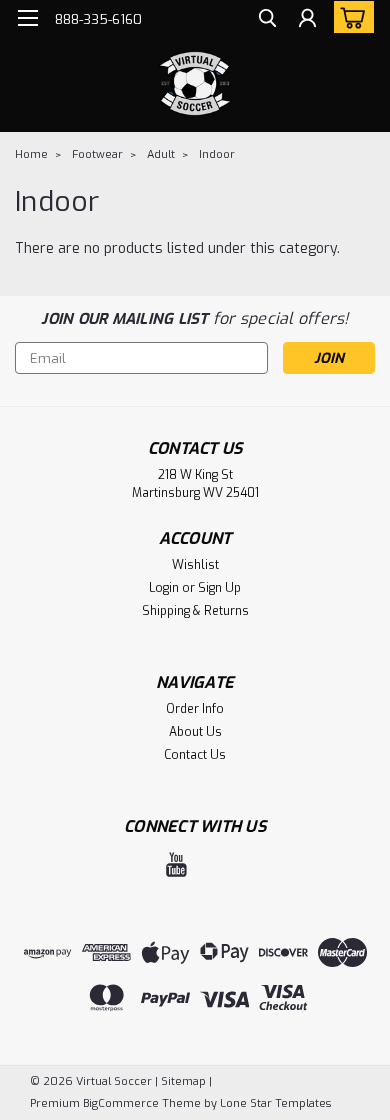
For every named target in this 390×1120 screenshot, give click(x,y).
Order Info (195, 709)
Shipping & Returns (195, 611)
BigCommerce (121, 1103)
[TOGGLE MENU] (27, 18)
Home (31, 154)
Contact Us (195, 755)
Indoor (217, 154)
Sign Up (219, 588)
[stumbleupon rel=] (212, 864)
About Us (195, 732)
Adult (161, 154)
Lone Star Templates (275, 1103)
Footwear (97, 154)
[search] (267, 20)
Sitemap (183, 1081)
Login (164, 588)
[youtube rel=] (176, 864)
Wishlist (195, 565)
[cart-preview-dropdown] (349, 17)
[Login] (307, 20)
